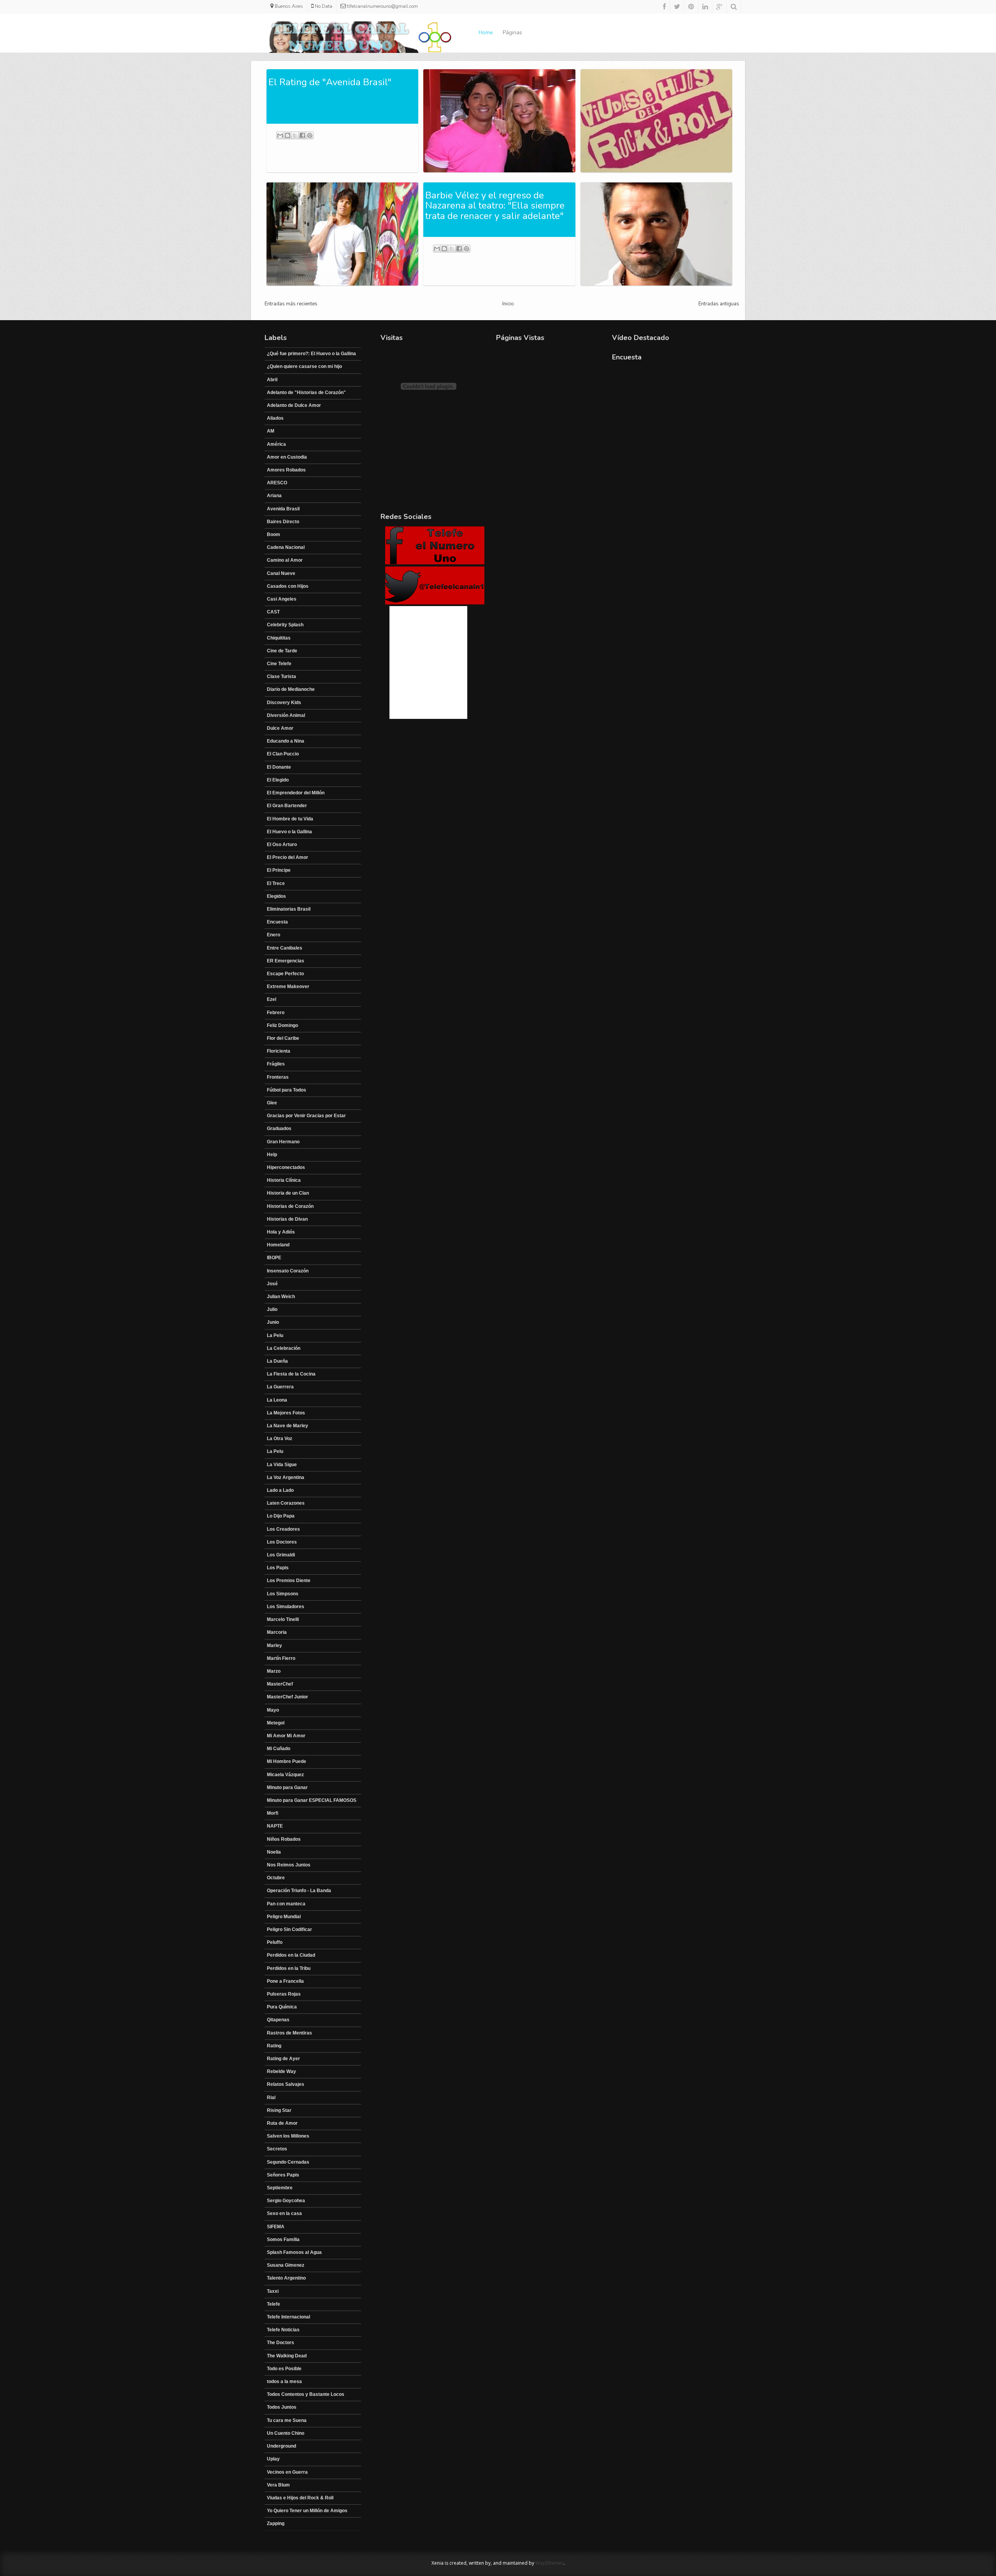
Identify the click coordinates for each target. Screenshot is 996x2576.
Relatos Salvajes (286, 2084)
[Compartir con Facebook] (302, 135)
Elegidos (276, 896)
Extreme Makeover (288, 987)
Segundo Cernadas (288, 2162)
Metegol (276, 1723)
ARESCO (277, 483)
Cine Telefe (279, 664)
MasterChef (280, 1684)
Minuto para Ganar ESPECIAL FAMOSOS (312, 1800)
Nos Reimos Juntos (289, 1865)
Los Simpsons (283, 1594)
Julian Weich (281, 1297)
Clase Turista (281, 676)
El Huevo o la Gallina (289, 832)
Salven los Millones (288, 2136)
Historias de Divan (287, 1219)
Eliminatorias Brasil (289, 909)
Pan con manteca (286, 1904)
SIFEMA (276, 2227)
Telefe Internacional (288, 2317)
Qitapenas (278, 2020)
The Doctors (281, 2343)
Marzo (274, 1671)
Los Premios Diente (289, 1581)
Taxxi (273, 2291)
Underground (281, 2446)
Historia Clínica (284, 1180)
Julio (272, 1309)
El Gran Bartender (287, 806)
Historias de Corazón (290, 1206)
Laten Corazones (286, 1503)
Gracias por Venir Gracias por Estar (306, 1116)
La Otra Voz (280, 1439)
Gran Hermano (283, 1142)
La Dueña (277, 1361)
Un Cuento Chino (286, 2433)
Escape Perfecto (285, 974)
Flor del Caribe (283, 1038)
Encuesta (277, 922)
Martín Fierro (281, 1658)
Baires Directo (283, 522)
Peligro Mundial (284, 1917)
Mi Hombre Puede (287, 1761)
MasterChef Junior (288, 1697)
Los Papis (278, 1568)
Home (486, 32)
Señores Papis (283, 2175)
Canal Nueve (281, 573)
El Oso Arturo (282, 845)
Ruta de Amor (282, 2123)
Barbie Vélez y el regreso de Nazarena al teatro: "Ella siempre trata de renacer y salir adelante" (495, 206)
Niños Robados (284, 1839)
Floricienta (279, 1051)
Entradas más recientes (291, 304)
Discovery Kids (284, 703)
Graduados (279, 1129)
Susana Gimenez (286, 2265)
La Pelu (275, 1335)
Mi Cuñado (279, 1749)
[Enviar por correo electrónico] (280, 135)
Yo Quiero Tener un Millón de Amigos (307, 2511)
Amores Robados (286, 470)
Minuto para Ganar (287, 1787)
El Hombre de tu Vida (290, 819)
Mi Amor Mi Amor (286, 1736)
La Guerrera (280, 1387)
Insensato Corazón (288, 1271)
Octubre (276, 1878)
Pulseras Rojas (284, 1994)
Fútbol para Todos (287, 1090)
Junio (273, 1322)
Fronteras (278, 1077)
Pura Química (282, 2007)
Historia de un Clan (288, 1193)
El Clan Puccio (283, 754)
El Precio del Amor (288, 857)
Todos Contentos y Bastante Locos (306, 2394)
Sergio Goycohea (286, 2201)
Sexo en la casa (284, 2213)
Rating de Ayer (283, 2059)
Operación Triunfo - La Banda (299, 1891)
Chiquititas (279, 638)
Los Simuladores (286, 1607)
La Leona (277, 1400)
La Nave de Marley (288, 1426)
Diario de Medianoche (291, 689)
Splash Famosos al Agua (294, 2252)
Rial (271, 2098)
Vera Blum (278, 2485)
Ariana (274, 496)
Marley (274, 1645)
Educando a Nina (286, 741)
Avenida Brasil (283, 509)
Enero (274, 935)
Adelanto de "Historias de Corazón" (306, 393)
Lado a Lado (280, 1490)
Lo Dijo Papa (281, 1516)
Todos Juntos (282, 2407)
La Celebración (284, 1348)
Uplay (273, 2459)
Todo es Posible (284, 2369)
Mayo (273, 1710)
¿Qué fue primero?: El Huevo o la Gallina (311, 354)
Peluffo (275, 1942)
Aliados (275, 418)
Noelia (274, 1852)
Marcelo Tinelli (283, 1619)
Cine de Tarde (282, 651)
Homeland (278, 1245)
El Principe (279, 870)
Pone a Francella (285, 1981)
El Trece (276, 883)
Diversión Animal (286, 715)
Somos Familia (283, 2240)
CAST (273, 612)
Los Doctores (282, 1542)
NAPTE (275, 1826)
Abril (272, 380)
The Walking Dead (287, 2356)
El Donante (279, 767)
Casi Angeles (282, 599)
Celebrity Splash (285, 625)
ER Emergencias (286, 961)
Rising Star (279, 2110)
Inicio (508, 304)
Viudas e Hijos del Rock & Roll (300, 2498)
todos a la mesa (284, 2381)
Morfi (273, 1813)
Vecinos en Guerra (287, 2472)
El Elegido (278, 780)
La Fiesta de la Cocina (291, 1374)
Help (272, 1155)
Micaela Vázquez (285, 1775)
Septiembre (280, 2188)
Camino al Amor (285, 560)
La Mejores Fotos (286, 1413)
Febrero (276, 1013)
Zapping (276, 2523)
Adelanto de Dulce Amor (294, 405)
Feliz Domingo (282, 1025)
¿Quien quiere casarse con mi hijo (304, 366)
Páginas (512, 32)
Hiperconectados (286, 1167)
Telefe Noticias (283, 2330)
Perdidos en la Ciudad (291, 1955)
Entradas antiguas (719, 304)
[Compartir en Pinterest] (310, 135)
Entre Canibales (285, 948)
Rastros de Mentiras (289, 2033)
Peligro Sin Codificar (289, 1929)
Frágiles (276, 1064)
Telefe (274, 2304)
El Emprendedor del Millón (296, 793)
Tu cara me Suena (287, 2420)
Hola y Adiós (281, 1232)
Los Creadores (283, 1529)
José (272, 1284)
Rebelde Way (281, 2071)
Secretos (277, 2149)
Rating (274, 2046)
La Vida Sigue (282, 1465)
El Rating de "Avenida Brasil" (330, 82)
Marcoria (277, 1632)
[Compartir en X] (295, 135)
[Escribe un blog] (288, 135)
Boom (274, 534)
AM (271, 431)
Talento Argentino (286, 2278)
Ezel (272, 999)
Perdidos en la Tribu (289, 1968)
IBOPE (274, 1258)
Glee (272, 1103)
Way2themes (550, 2563)
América (276, 444)
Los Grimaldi (281, 1555)
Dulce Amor (280, 728)
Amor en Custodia (287, 457)
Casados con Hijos (288, 586)
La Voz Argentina (286, 1477)
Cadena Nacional (286, 547)
